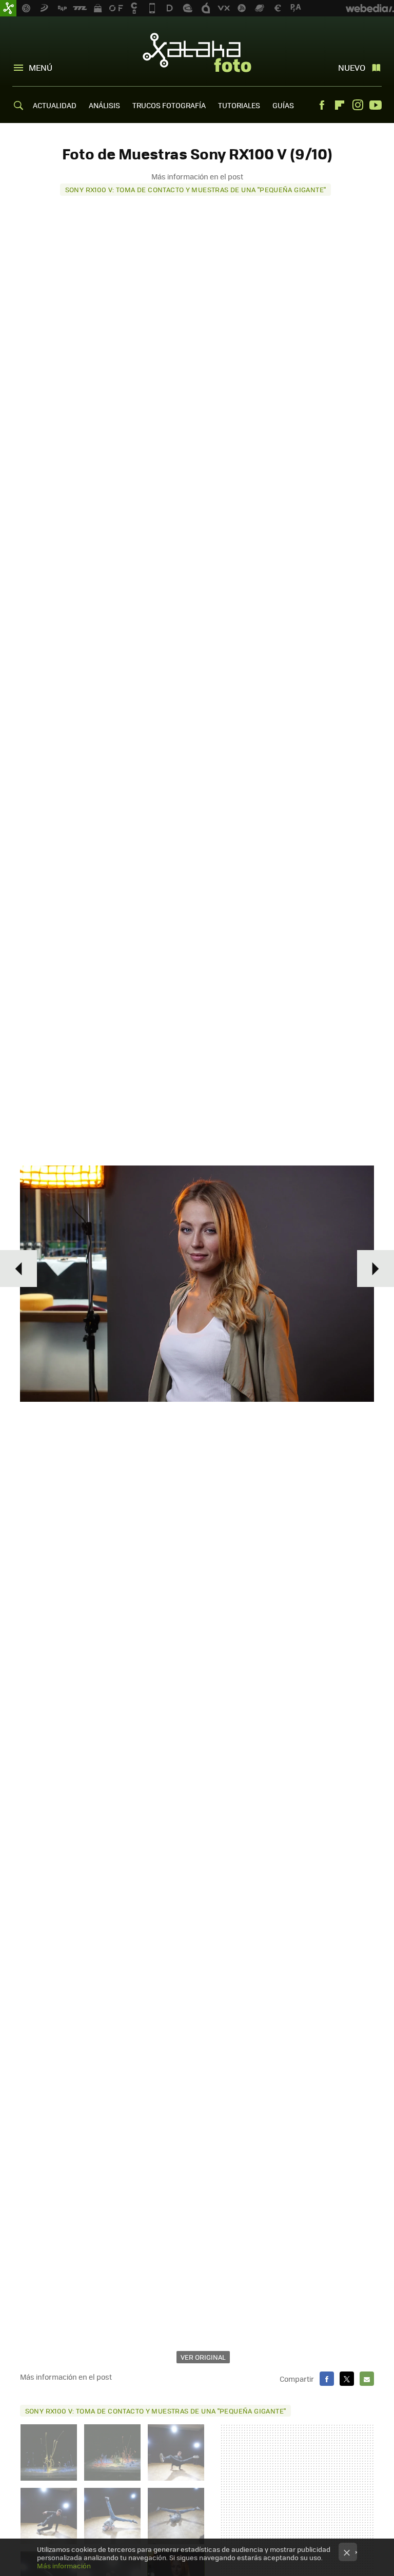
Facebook (322, 105)
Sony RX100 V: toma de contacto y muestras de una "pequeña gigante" (196, 189)
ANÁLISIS (104, 105)
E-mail (367, 2379)
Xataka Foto (197, 52)
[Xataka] (8, 8)
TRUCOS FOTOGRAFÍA (169, 105)
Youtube (376, 105)
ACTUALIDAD (55, 105)
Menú (41, 67)
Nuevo (352, 67)
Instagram (358, 105)
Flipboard (340, 105)
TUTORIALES (239, 105)
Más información (64, 2565)
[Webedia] (370, 8)
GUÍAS (283, 105)
